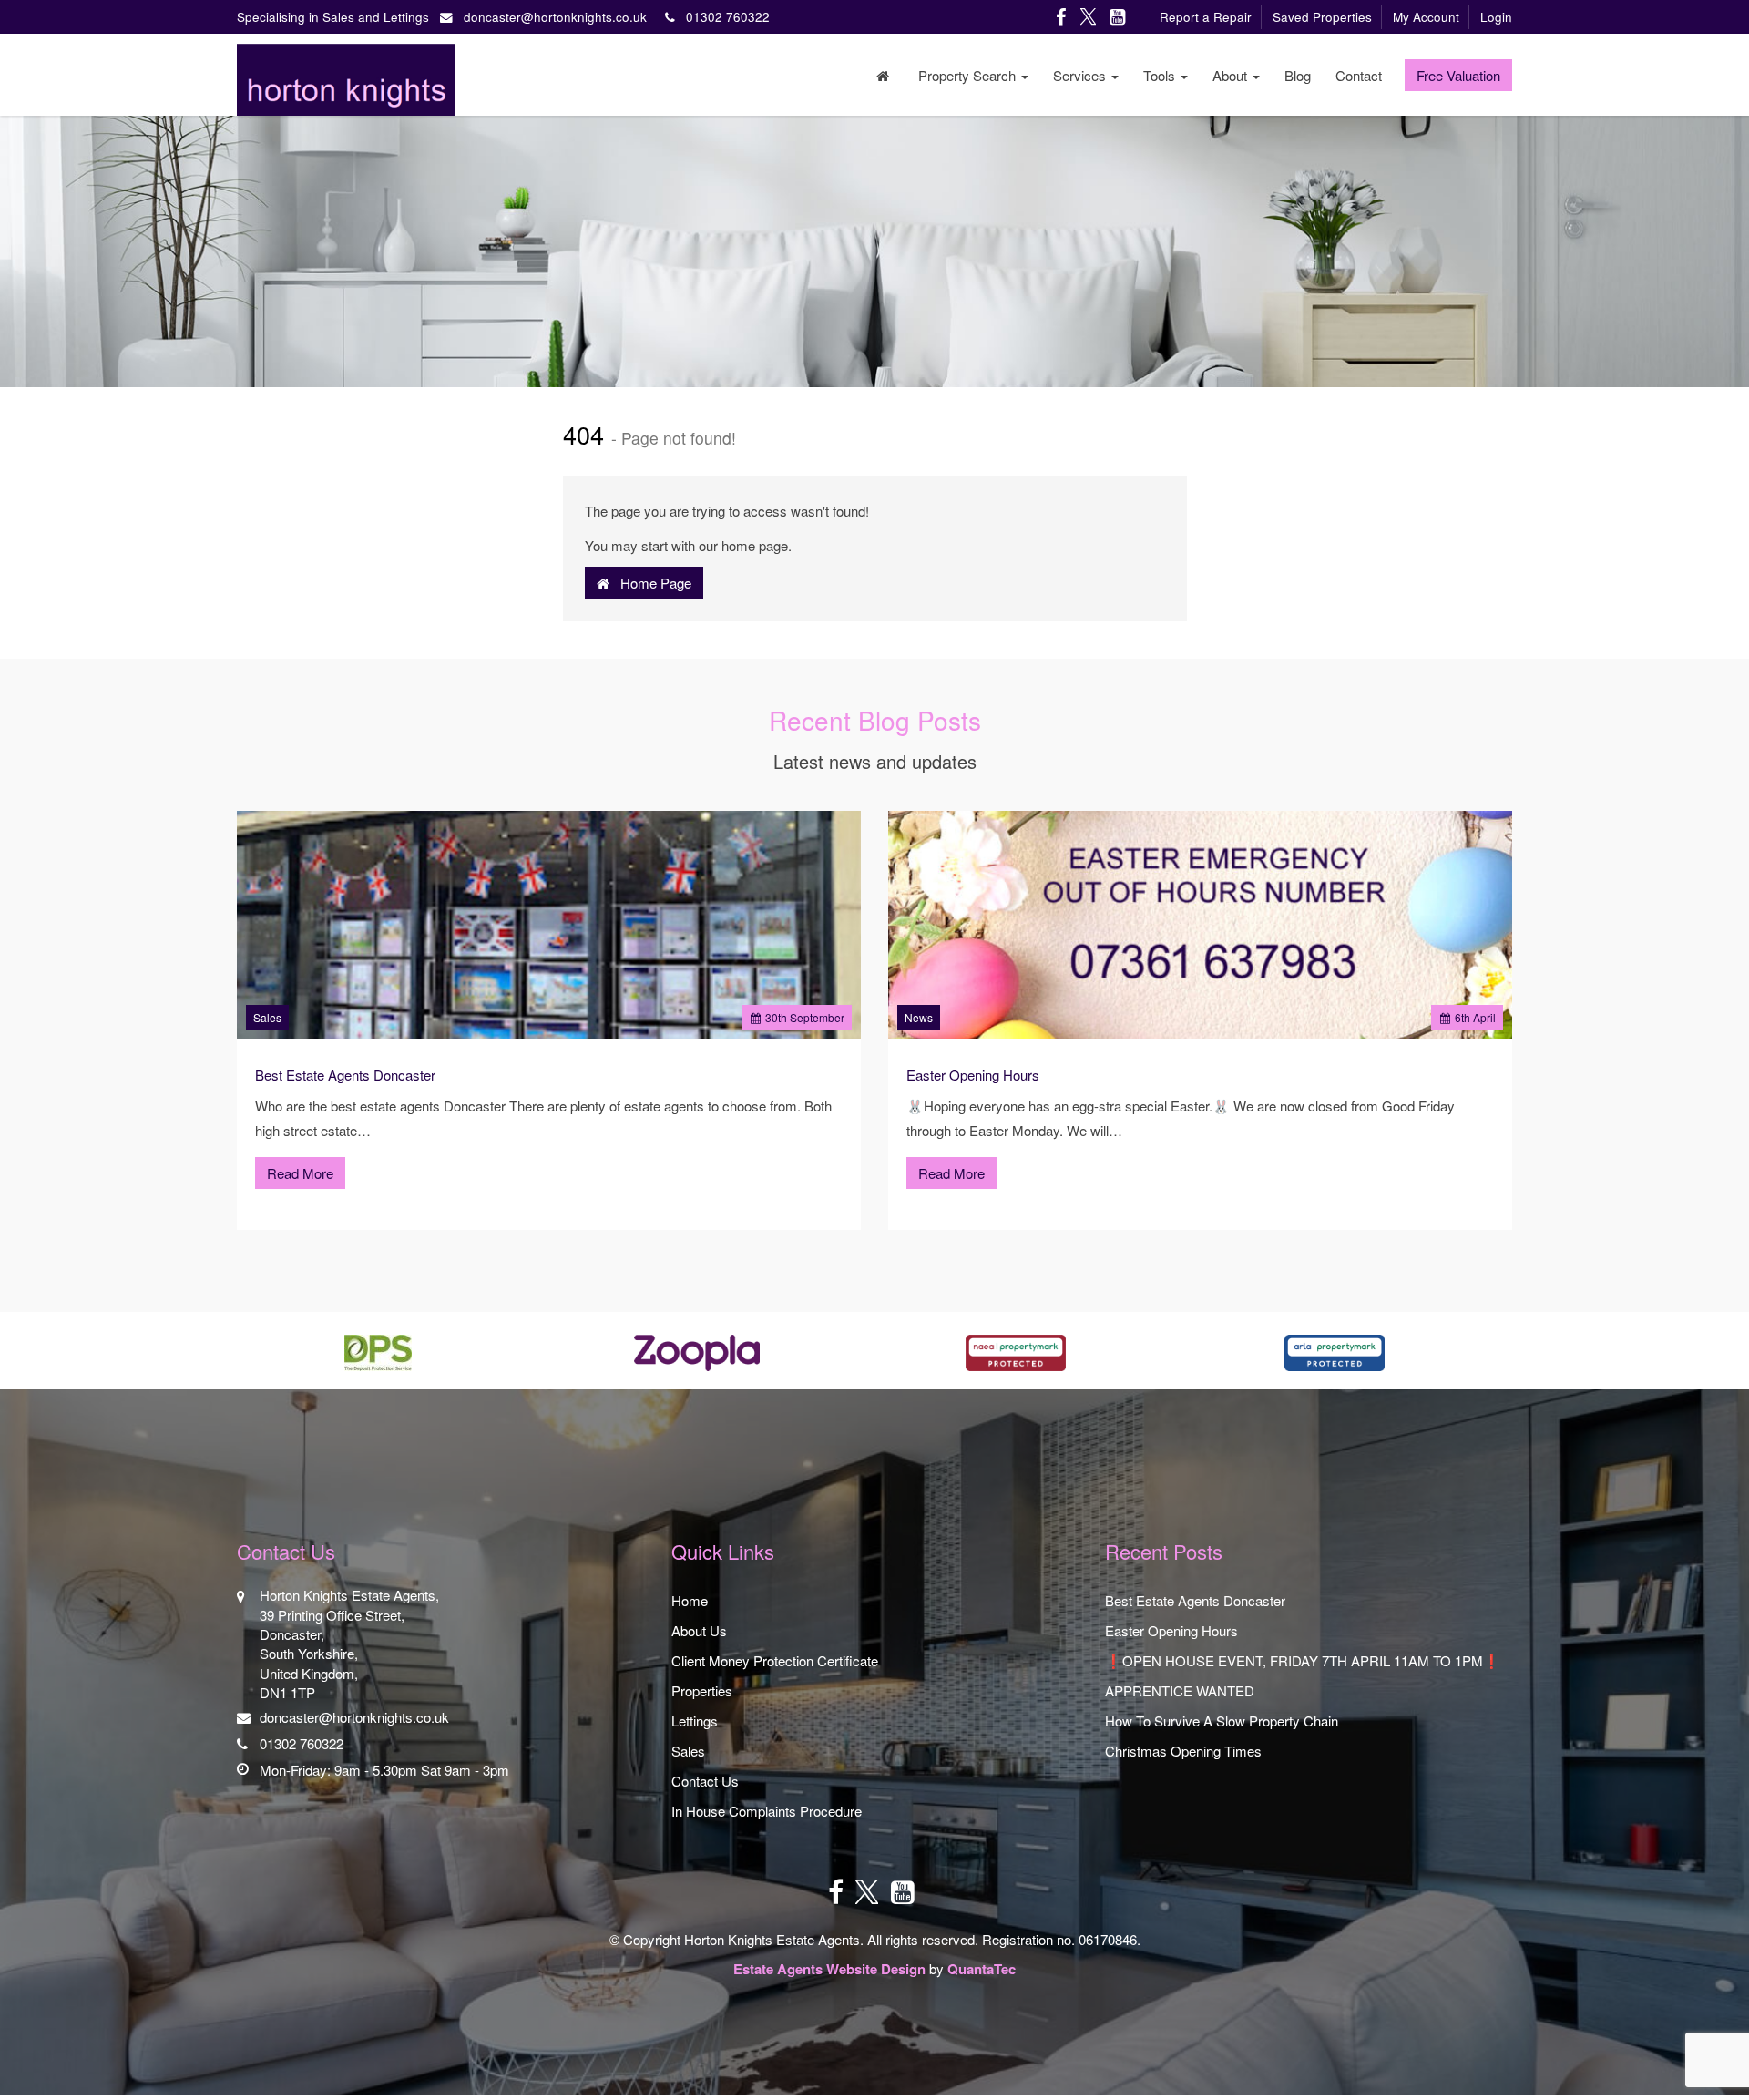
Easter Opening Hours (973, 1075)
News (919, 1017)
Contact (1359, 75)
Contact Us (705, 1781)
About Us (699, 1630)
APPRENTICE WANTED (1180, 1690)
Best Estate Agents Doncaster (345, 1075)
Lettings (695, 1721)
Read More (300, 1173)
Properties (702, 1690)
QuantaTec (982, 1969)
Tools (1161, 75)
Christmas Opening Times (1183, 1751)
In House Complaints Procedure (767, 1811)
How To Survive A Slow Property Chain (1222, 1721)
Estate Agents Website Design (829, 1969)
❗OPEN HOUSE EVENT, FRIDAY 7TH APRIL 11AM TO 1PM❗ (1303, 1660)
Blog (1298, 75)
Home (690, 1600)
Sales (267, 1017)
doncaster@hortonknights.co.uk (555, 17)
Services (1081, 75)
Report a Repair (1206, 17)
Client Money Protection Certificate (775, 1660)
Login (1496, 17)
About (1232, 75)
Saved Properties (1322, 17)
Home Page (650, 583)
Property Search (969, 75)
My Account (1426, 17)
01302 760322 (722, 17)
